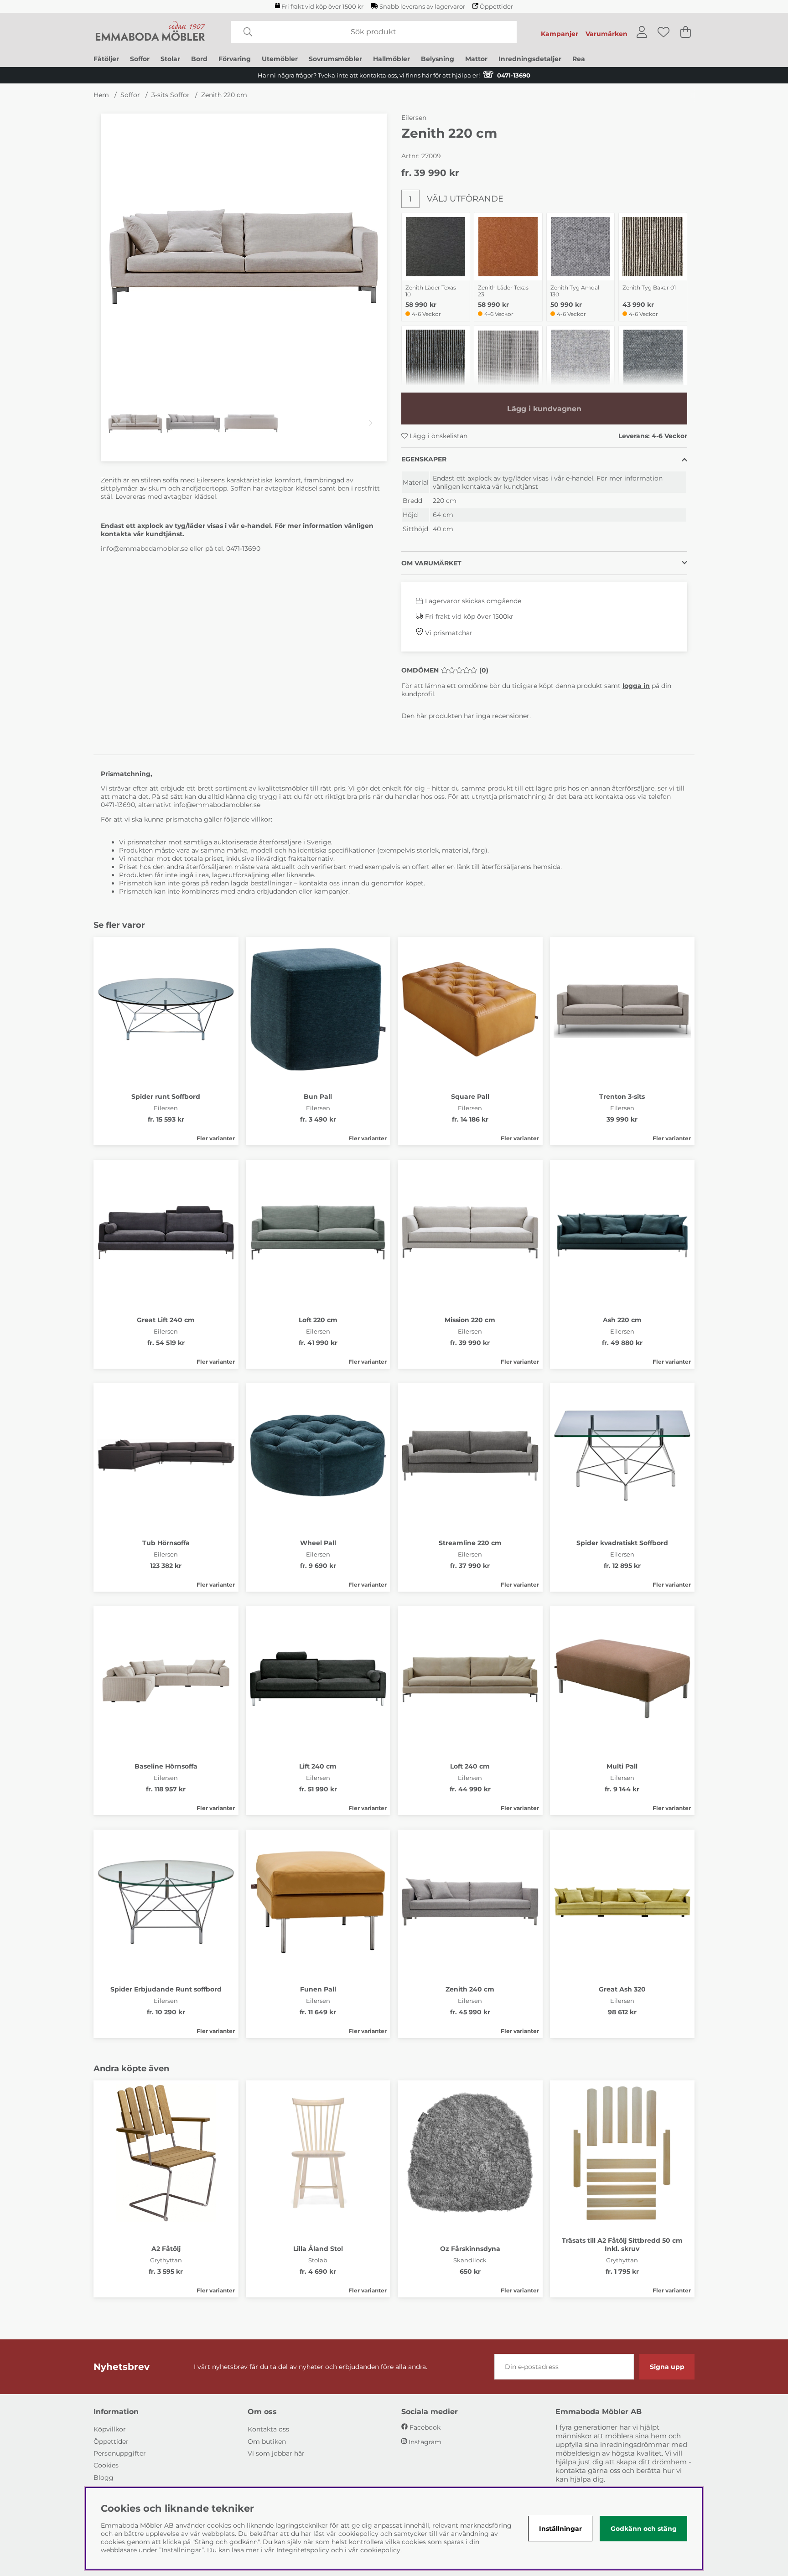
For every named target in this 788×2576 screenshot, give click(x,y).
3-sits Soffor (171, 95)
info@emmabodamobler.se (144, 548)
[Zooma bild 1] (244, 256)
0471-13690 (243, 548)
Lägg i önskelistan (438, 436)
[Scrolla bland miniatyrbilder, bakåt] (117, 423)
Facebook (425, 2427)
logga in (636, 686)
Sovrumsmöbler (335, 59)
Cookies (106, 2465)
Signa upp (667, 2367)
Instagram (425, 2442)
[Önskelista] (664, 32)
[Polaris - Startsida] (150, 32)
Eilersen (414, 118)
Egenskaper (424, 459)
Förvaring (235, 59)
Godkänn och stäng (644, 2529)
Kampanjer (560, 34)
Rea (579, 59)
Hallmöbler (391, 59)
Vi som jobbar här (276, 2453)
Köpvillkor (110, 2429)
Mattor (476, 59)
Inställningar (560, 2529)
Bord (199, 59)
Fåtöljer (106, 59)
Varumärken (607, 34)
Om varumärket (431, 563)
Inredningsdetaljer (530, 59)
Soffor (140, 59)
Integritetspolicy (303, 2550)
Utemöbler (280, 59)
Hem (101, 95)
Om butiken (267, 2442)
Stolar (170, 59)
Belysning (438, 59)
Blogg (104, 2478)
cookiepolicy (380, 2550)
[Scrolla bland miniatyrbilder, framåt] (371, 423)
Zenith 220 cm (224, 95)
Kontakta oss (268, 2429)
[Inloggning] (642, 32)
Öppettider (496, 7)
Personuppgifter (120, 2453)
